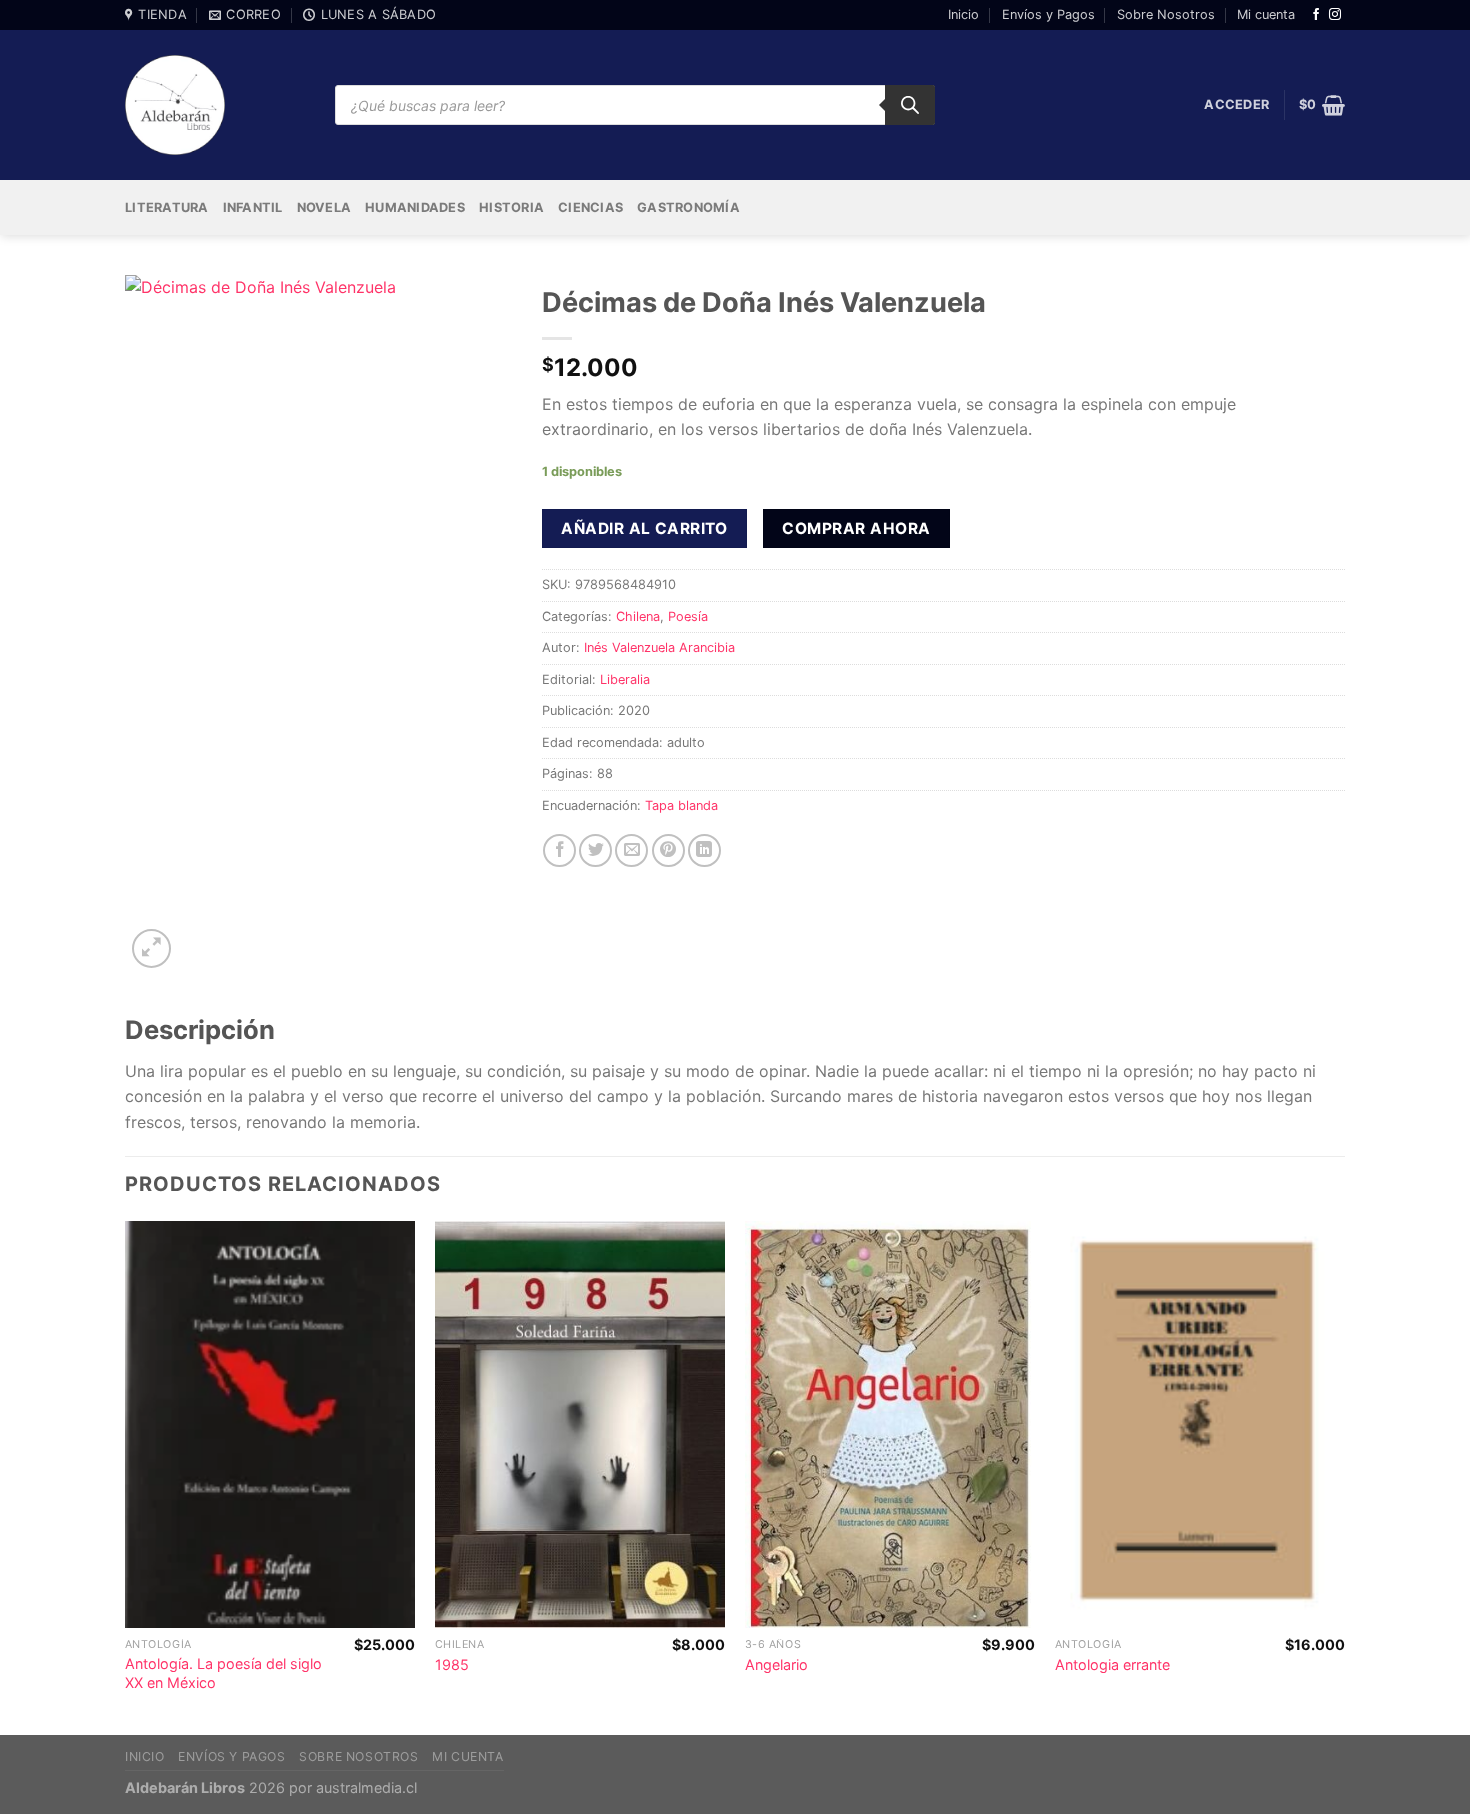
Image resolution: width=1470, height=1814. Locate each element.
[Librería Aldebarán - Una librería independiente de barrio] (175, 105)
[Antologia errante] (1200, 1424)
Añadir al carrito (644, 528)
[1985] (580, 1424)
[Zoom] (151, 948)
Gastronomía (688, 207)
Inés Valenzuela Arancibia (659, 647)
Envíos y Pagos (1048, 14)
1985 (452, 1664)
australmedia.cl (366, 1787)
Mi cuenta (1266, 14)
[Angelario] (890, 1424)
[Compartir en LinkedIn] (704, 850)
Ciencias (590, 207)
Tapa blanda (681, 805)
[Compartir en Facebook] (559, 850)
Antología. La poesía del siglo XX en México (223, 1673)
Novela (324, 207)
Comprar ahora (856, 528)
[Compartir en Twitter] (595, 850)
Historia (511, 207)
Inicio (963, 14)
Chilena (638, 616)
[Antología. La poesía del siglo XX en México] (270, 1424)
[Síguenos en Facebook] (1316, 15)
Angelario (776, 1664)
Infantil (253, 207)
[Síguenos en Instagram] (1335, 15)
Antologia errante (1112, 1664)
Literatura (167, 207)
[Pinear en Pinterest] (668, 850)
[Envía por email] (631, 850)
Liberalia (625, 679)
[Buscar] (910, 105)
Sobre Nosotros (1166, 14)
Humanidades (415, 207)
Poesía (688, 616)
